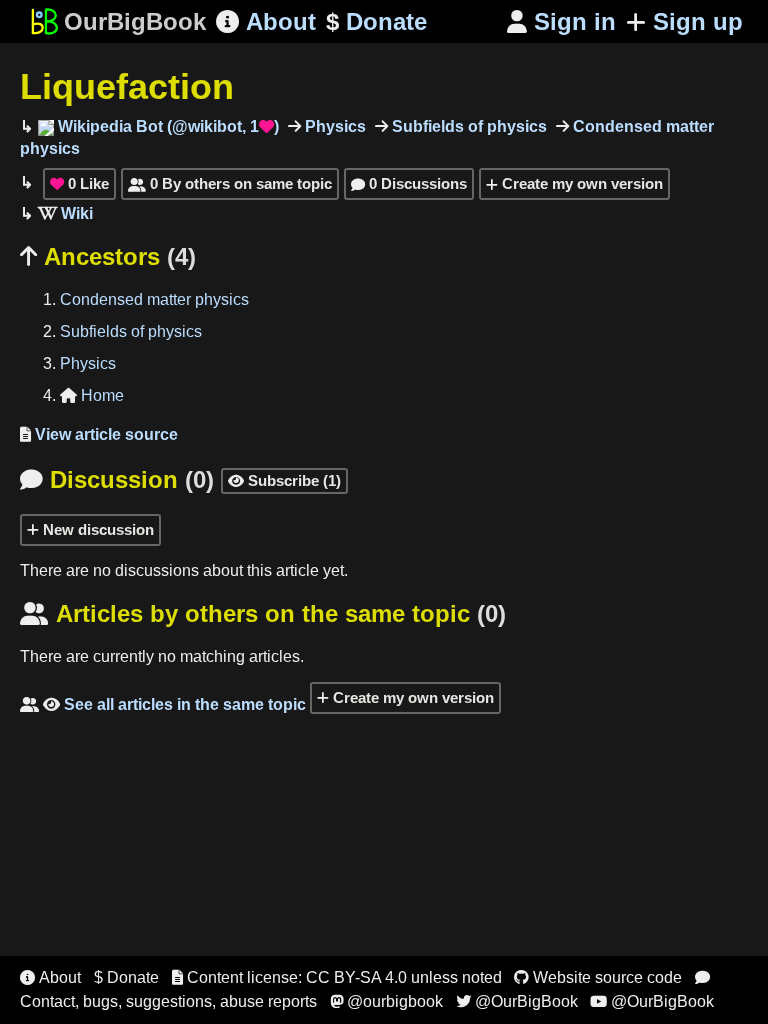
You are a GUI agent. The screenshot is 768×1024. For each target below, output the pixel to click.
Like (79, 183)
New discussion (96, 529)
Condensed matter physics (154, 299)
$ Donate (126, 977)
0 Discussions (409, 183)
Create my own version (580, 183)
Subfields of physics (467, 126)
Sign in (561, 21)
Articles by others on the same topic (263, 613)
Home (92, 395)
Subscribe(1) (284, 480)
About (266, 21)
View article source (99, 434)
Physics (333, 126)
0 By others (230, 183)
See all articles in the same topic (163, 704)
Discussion (117, 479)
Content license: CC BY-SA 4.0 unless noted (337, 977)
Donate (376, 21)
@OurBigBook (517, 1001)
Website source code (598, 977)
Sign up (698, 21)
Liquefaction (127, 86)
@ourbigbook (386, 1001)
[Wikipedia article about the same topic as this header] (65, 213)
